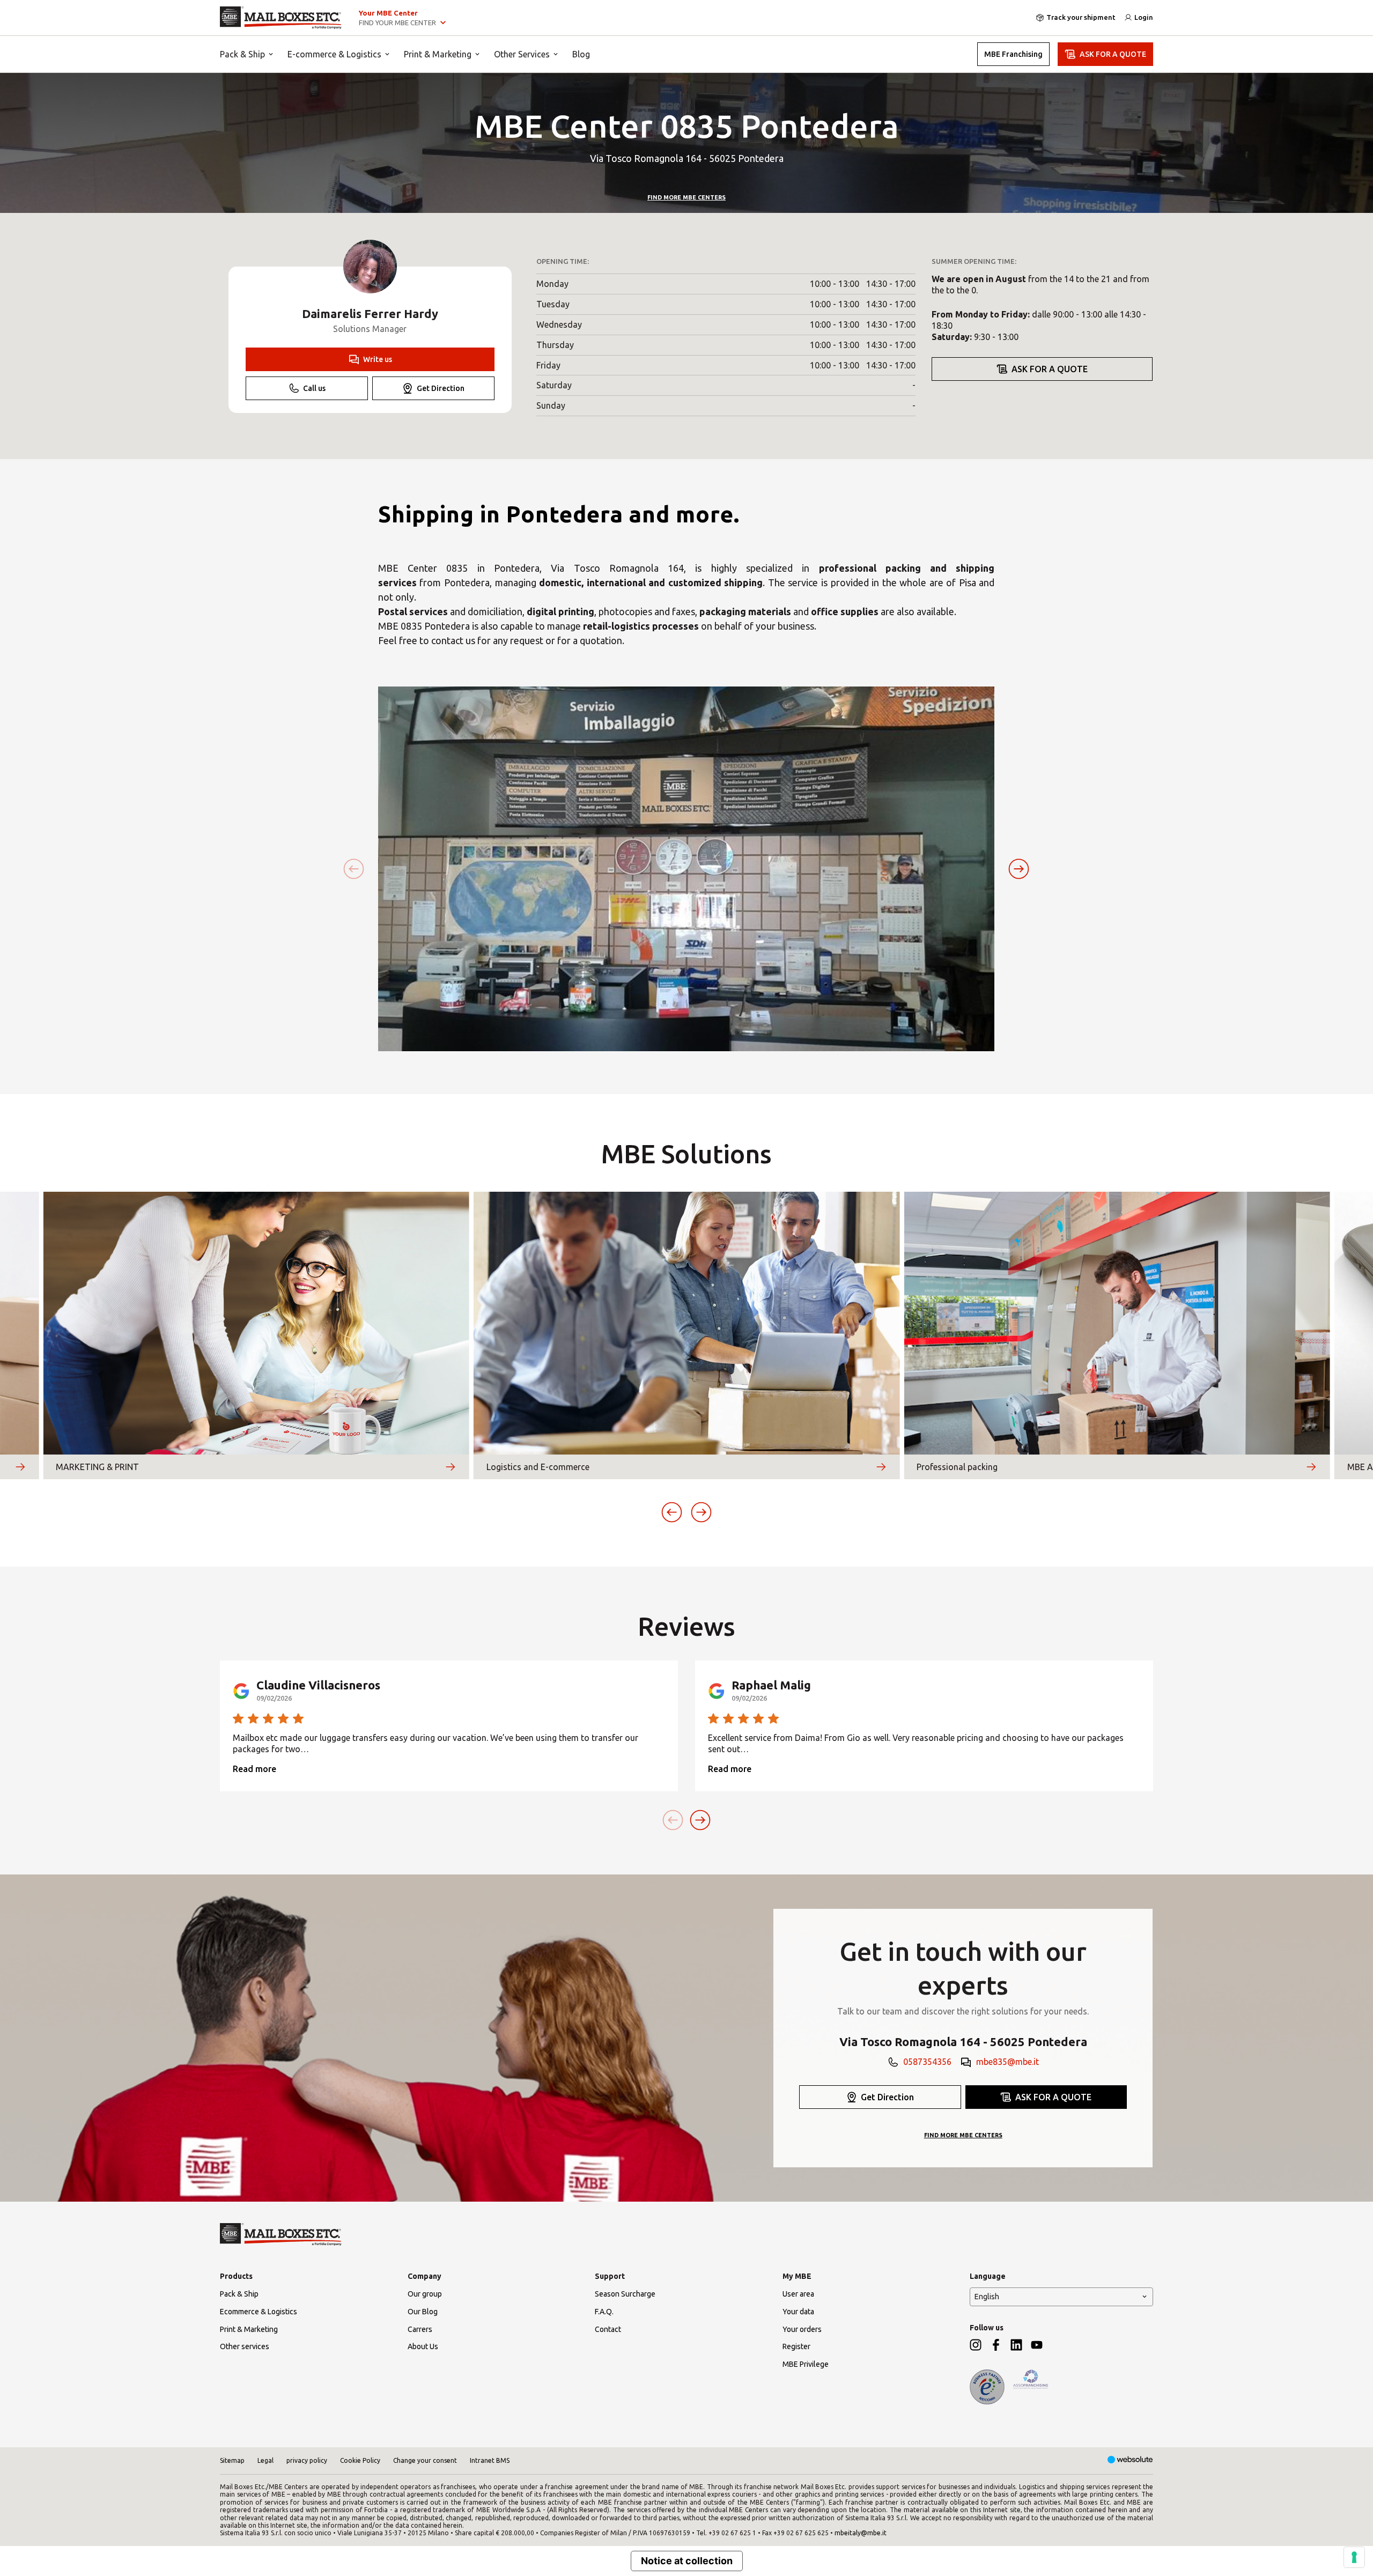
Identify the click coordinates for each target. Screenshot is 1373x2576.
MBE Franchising (1013, 54)
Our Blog (423, 2312)
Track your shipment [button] (1081, 17)
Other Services (522, 54)
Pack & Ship (242, 54)
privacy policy (307, 2460)
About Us (423, 2346)
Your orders (802, 2329)
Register (796, 2346)
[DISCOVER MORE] (20, 1467)
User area (798, 2294)
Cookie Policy (360, 2460)
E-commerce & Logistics (334, 54)
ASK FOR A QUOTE (1113, 54)
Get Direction (441, 388)
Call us (314, 388)
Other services (245, 2346)
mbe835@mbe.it (1007, 2062)
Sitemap (232, 2460)
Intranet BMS (490, 2460)
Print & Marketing (438, 54)
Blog (581, 54)
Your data (798, 2312)
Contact (608, 2329)
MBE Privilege (806, 2364)
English (987, 2297)
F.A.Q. (604, 2312)
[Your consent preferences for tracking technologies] (1354, 2557)
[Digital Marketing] (1130, 2460)
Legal (265, 2460)
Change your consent (425, 2460)
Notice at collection (687, 2561)
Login (1144, 17)
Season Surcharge (625, 2294)
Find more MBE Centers (686, 197)
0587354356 (927, 2062)
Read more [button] (254, 1769)
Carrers (420, 2329)
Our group (425, 2294)
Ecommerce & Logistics (259, 2312)
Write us (378, 359)
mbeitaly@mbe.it (861, 2533)
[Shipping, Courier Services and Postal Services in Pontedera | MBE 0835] (281, 18)
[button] (1019, 869)
